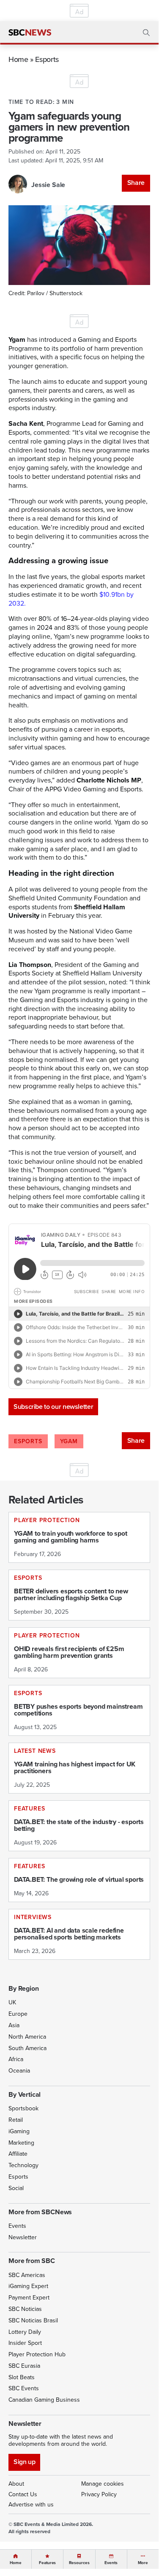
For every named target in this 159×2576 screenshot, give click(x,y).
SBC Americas (27, 2275)
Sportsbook (23, 2108)
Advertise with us (31, 2505)
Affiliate (18, 2154)
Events (17, 2226)
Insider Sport (25, 2343)
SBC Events (24, 2388)
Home (18, 59)
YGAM (69, 1441)
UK (12, 2002)
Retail (16, 2120)
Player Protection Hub (37, 2354)
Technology (23, 2165)
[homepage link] (30, 33)
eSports (28, 1441)
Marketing (21, 2143)
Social (16, 2188)
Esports (47, 59)
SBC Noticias (25, 2309)
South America (27, 2048)
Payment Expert (29, 2298)
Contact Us (23, 2494)
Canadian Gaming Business (44, 2400)
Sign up (24, 2462)
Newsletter (23, 2237)
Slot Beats (22, 2377)
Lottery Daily (25, 2332)
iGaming (19, 2131)
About (16, 2484)
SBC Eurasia (24, 2366)
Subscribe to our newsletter (53, 1407)
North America (27, 2037)
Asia (14, 2025)
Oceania (19, 2071)
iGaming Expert (28, 2286)
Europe (18, 2014)
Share (136, 183)
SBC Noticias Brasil (33, 2320)
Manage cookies (103, 2484)
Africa (16, 2059)
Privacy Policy (99, 2494)
